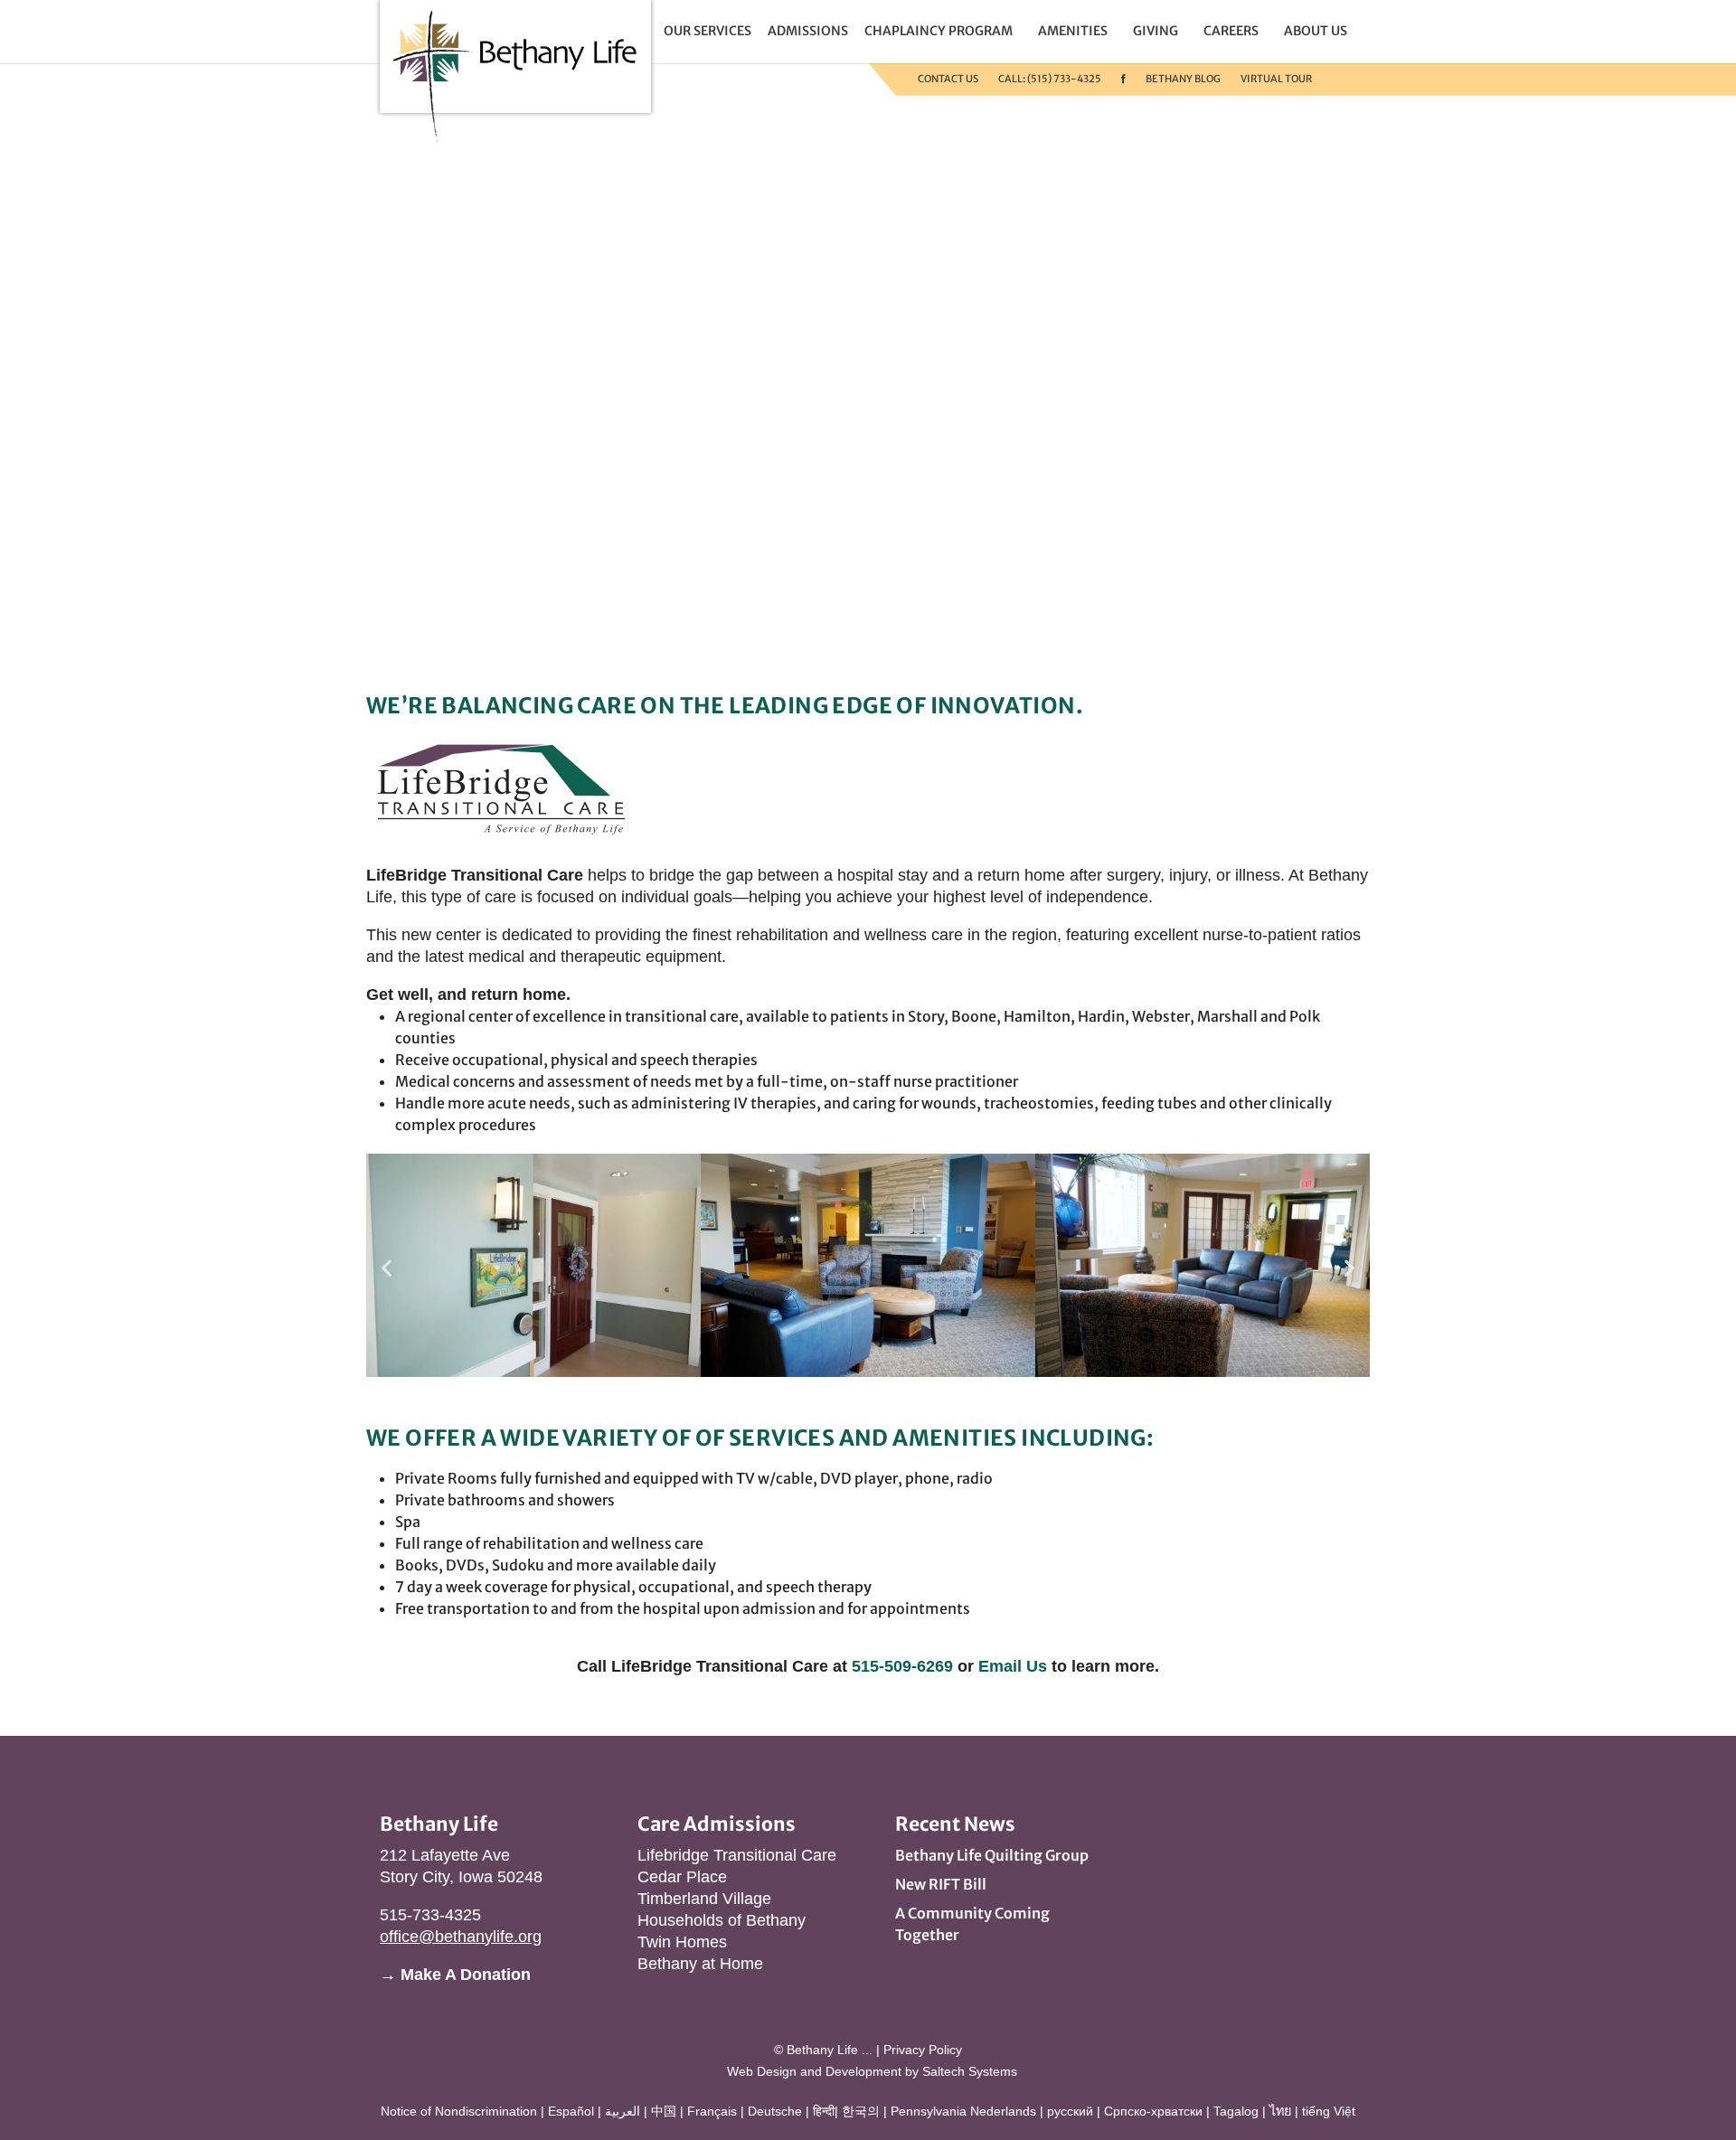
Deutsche (775, 2111)
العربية (623, 2111)
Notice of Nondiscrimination (459, 2111)
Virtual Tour (1276, 79)
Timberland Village (704, 1899)
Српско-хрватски (1153, 2111)
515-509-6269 (902, 1666)
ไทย (1280, 2111)
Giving (1156, 31)
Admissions (808, 31)
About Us (1316, 31)
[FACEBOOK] (1123, 79)
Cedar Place (682, 1877)
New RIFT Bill (941, 1884)
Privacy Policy (923, 2050)
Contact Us (948, 79)
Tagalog (1236, 2111)
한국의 (861, 2111)
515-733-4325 (430, 1915)
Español (571, 2111)
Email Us (1013, 1666)
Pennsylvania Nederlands (963, 2111)
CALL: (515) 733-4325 (1050, 79)
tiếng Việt (1329, 2111)
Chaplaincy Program (939, 31)
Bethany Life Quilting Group (992, 1855)
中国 (664, 2111)
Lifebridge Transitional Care (737, 1855)
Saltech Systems (970, 2071)
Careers (1231, 31)
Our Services (708, 31)
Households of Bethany (722, 1920)
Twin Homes (682, 1942)
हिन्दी (824, 2111)
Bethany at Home (700, 1964)
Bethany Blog (1183, 79)
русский (1070, 2111)
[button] (387, 1268)
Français (712, 2111)
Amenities (1073, 31)
